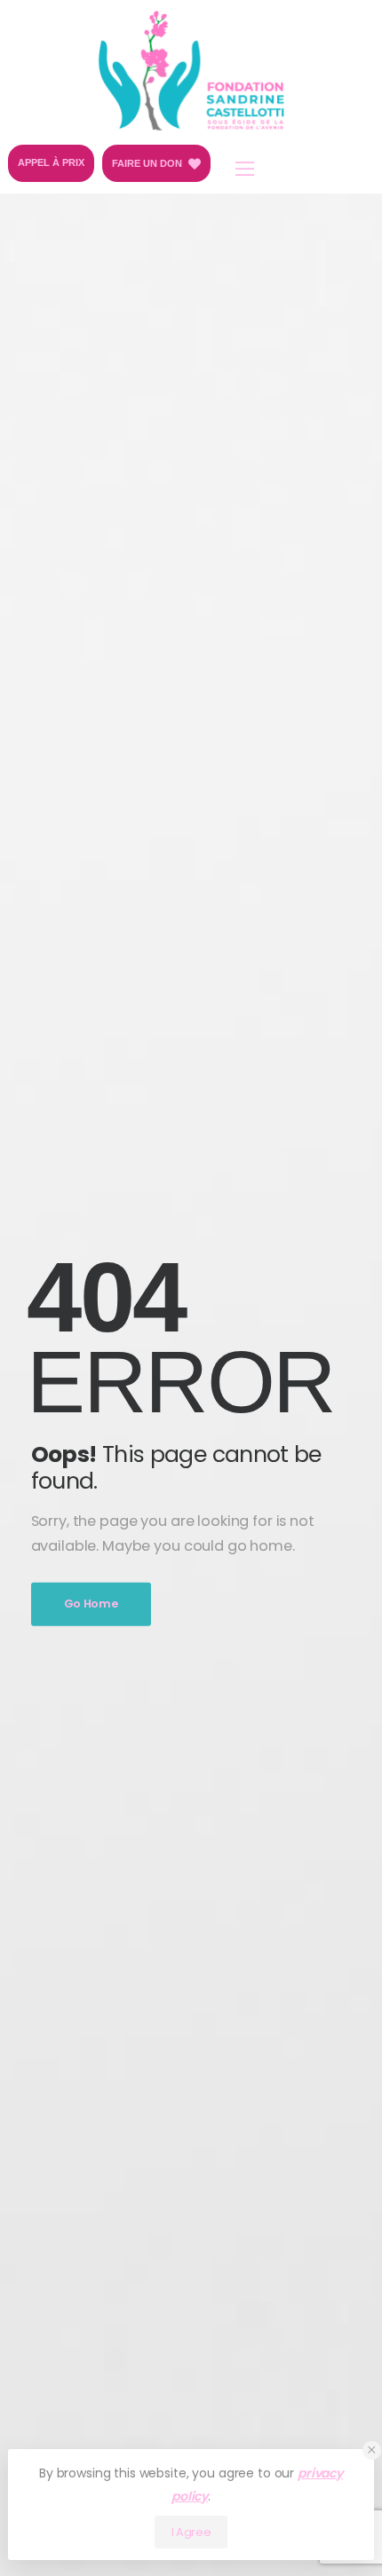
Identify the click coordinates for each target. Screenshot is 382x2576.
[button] (372, 2450)
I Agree (191, 2532)
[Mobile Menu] (245, 169)
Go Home (91, 1603)
